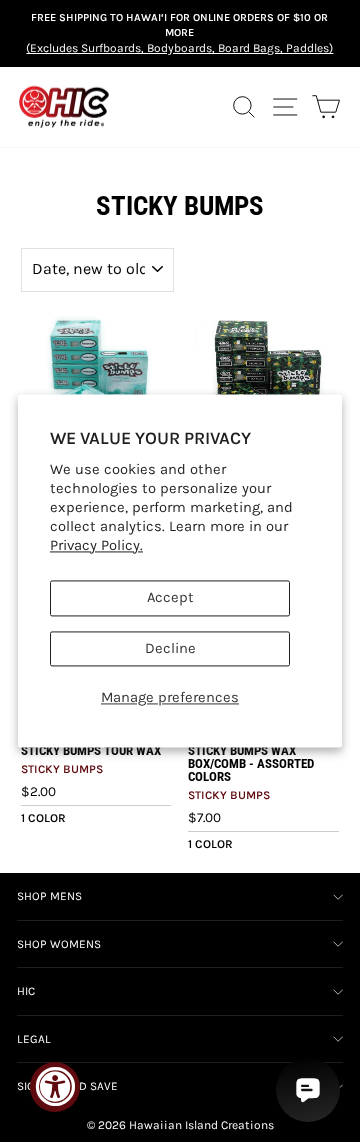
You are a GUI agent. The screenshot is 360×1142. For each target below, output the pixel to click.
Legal (34, 1039)
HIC (26, 991)
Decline (170, 648)
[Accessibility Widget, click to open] (55, 1087)
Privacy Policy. (96, 545)
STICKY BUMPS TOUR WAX (91, 750)
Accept (170, 598)
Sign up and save (67, 1086)
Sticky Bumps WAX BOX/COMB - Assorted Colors (251, 763)
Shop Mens (49, 896)
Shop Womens (59, 944)
